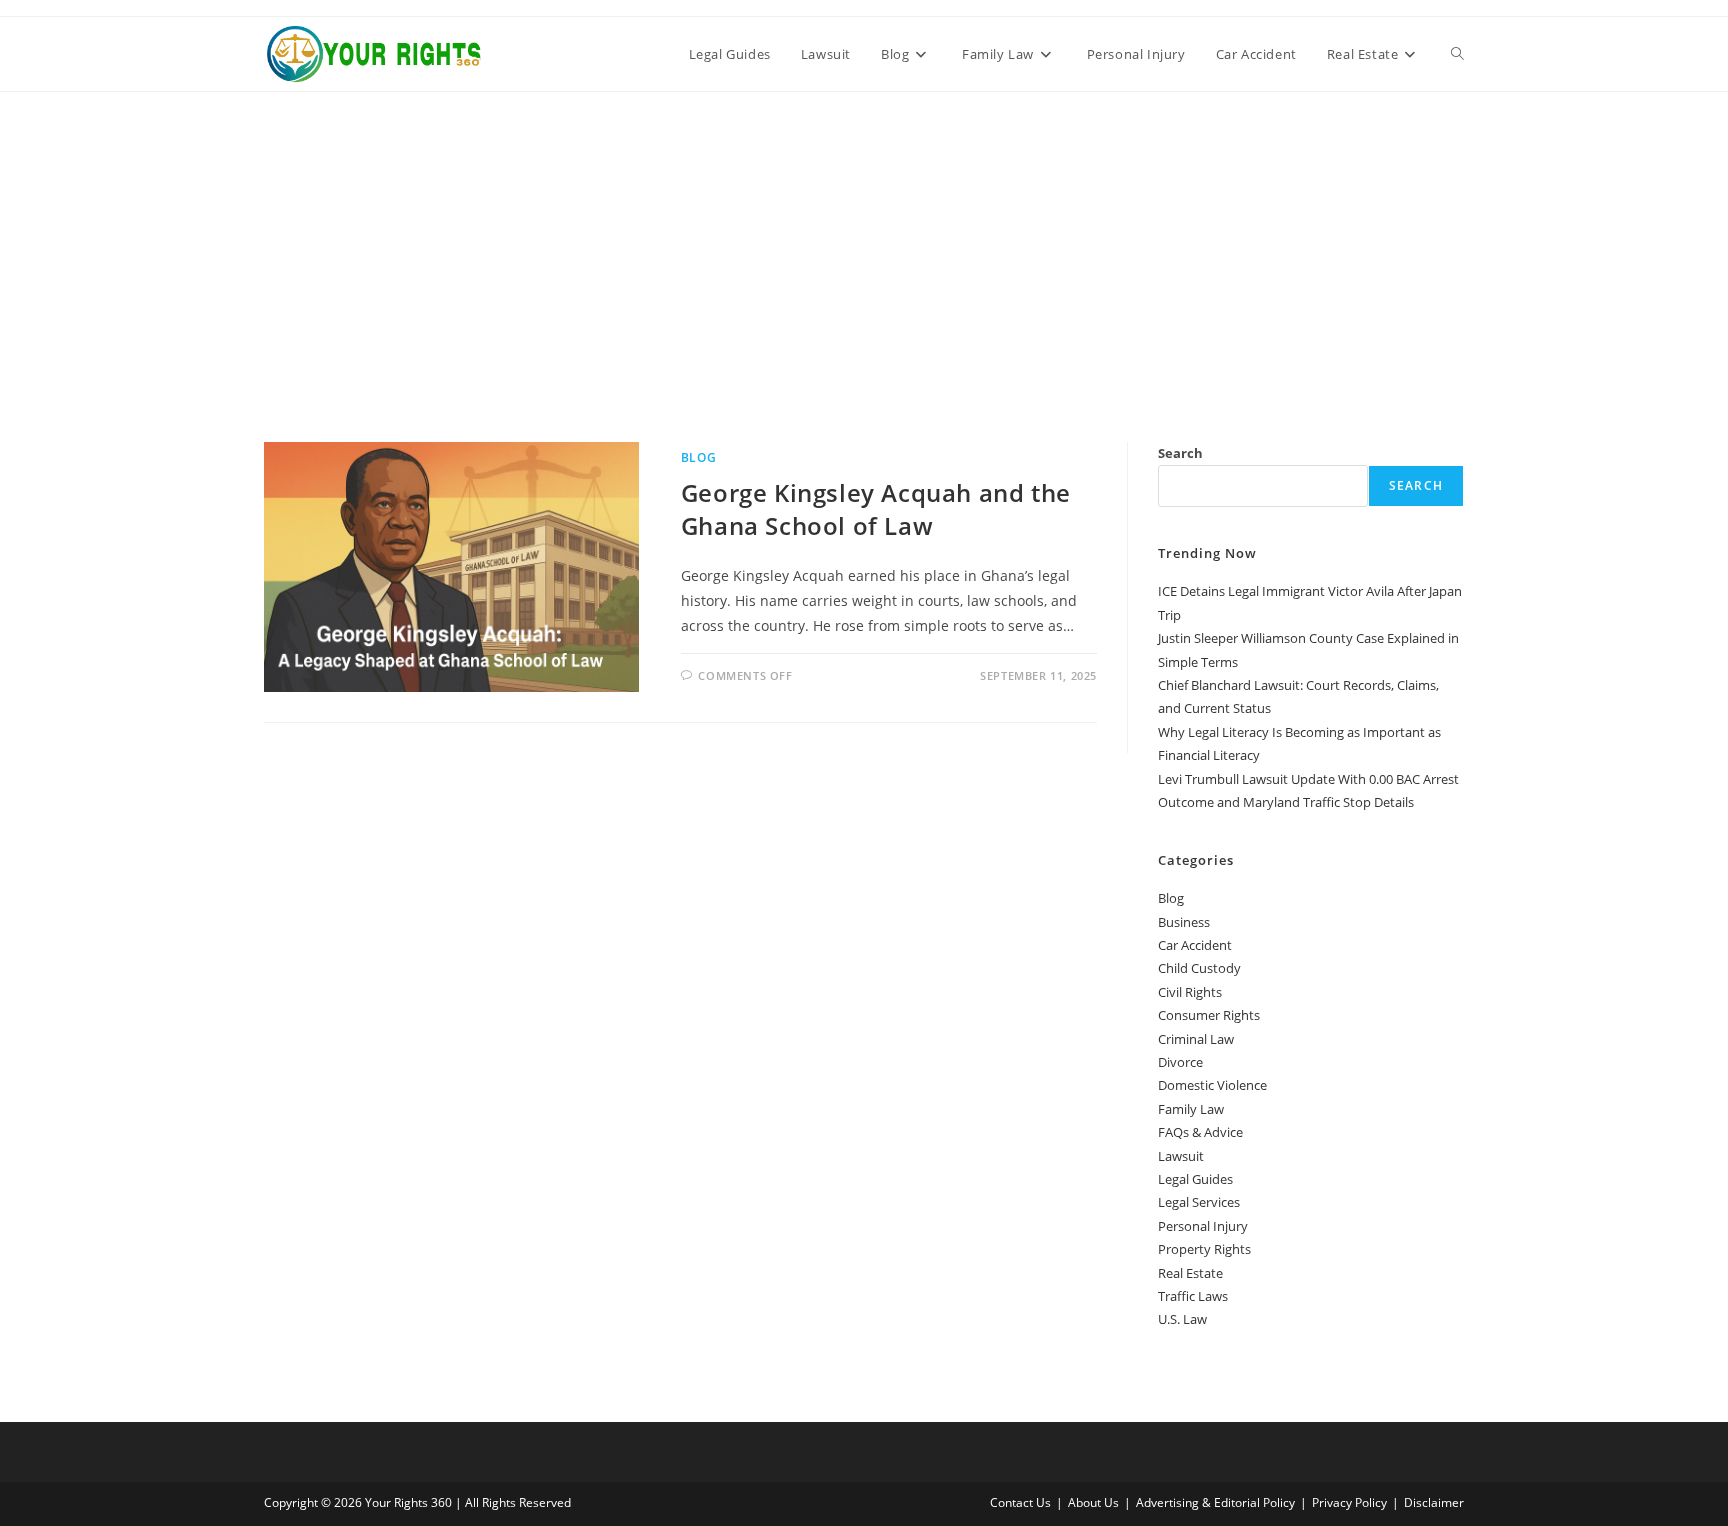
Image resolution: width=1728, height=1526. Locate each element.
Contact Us (1020, 1502)
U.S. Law (1182, 1319)
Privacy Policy (1349, 1502)
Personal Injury (1203, 1226)
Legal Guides (1195, 1179)
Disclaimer (1434, 1502)
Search (1180, 453)
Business (1184, 922)
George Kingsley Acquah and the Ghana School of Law (876, 509)
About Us (1093, 1502)
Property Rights (1204, 1249)
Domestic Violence (1212, 1085)
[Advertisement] (864, 242)
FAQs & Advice (1200, 1132)
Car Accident (1195, 945)
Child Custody (1199, 968)
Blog (698, 457)
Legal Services (1199, 1202)
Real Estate (1190, 1273)
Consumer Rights (1209, 1015)
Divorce (1180, 1062)
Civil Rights (1190, 992)
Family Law (1191, 1109)
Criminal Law (1196, 1039)
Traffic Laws (1193, 1296)
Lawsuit (1181, 1156)
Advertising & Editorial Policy (1215, 1502)
